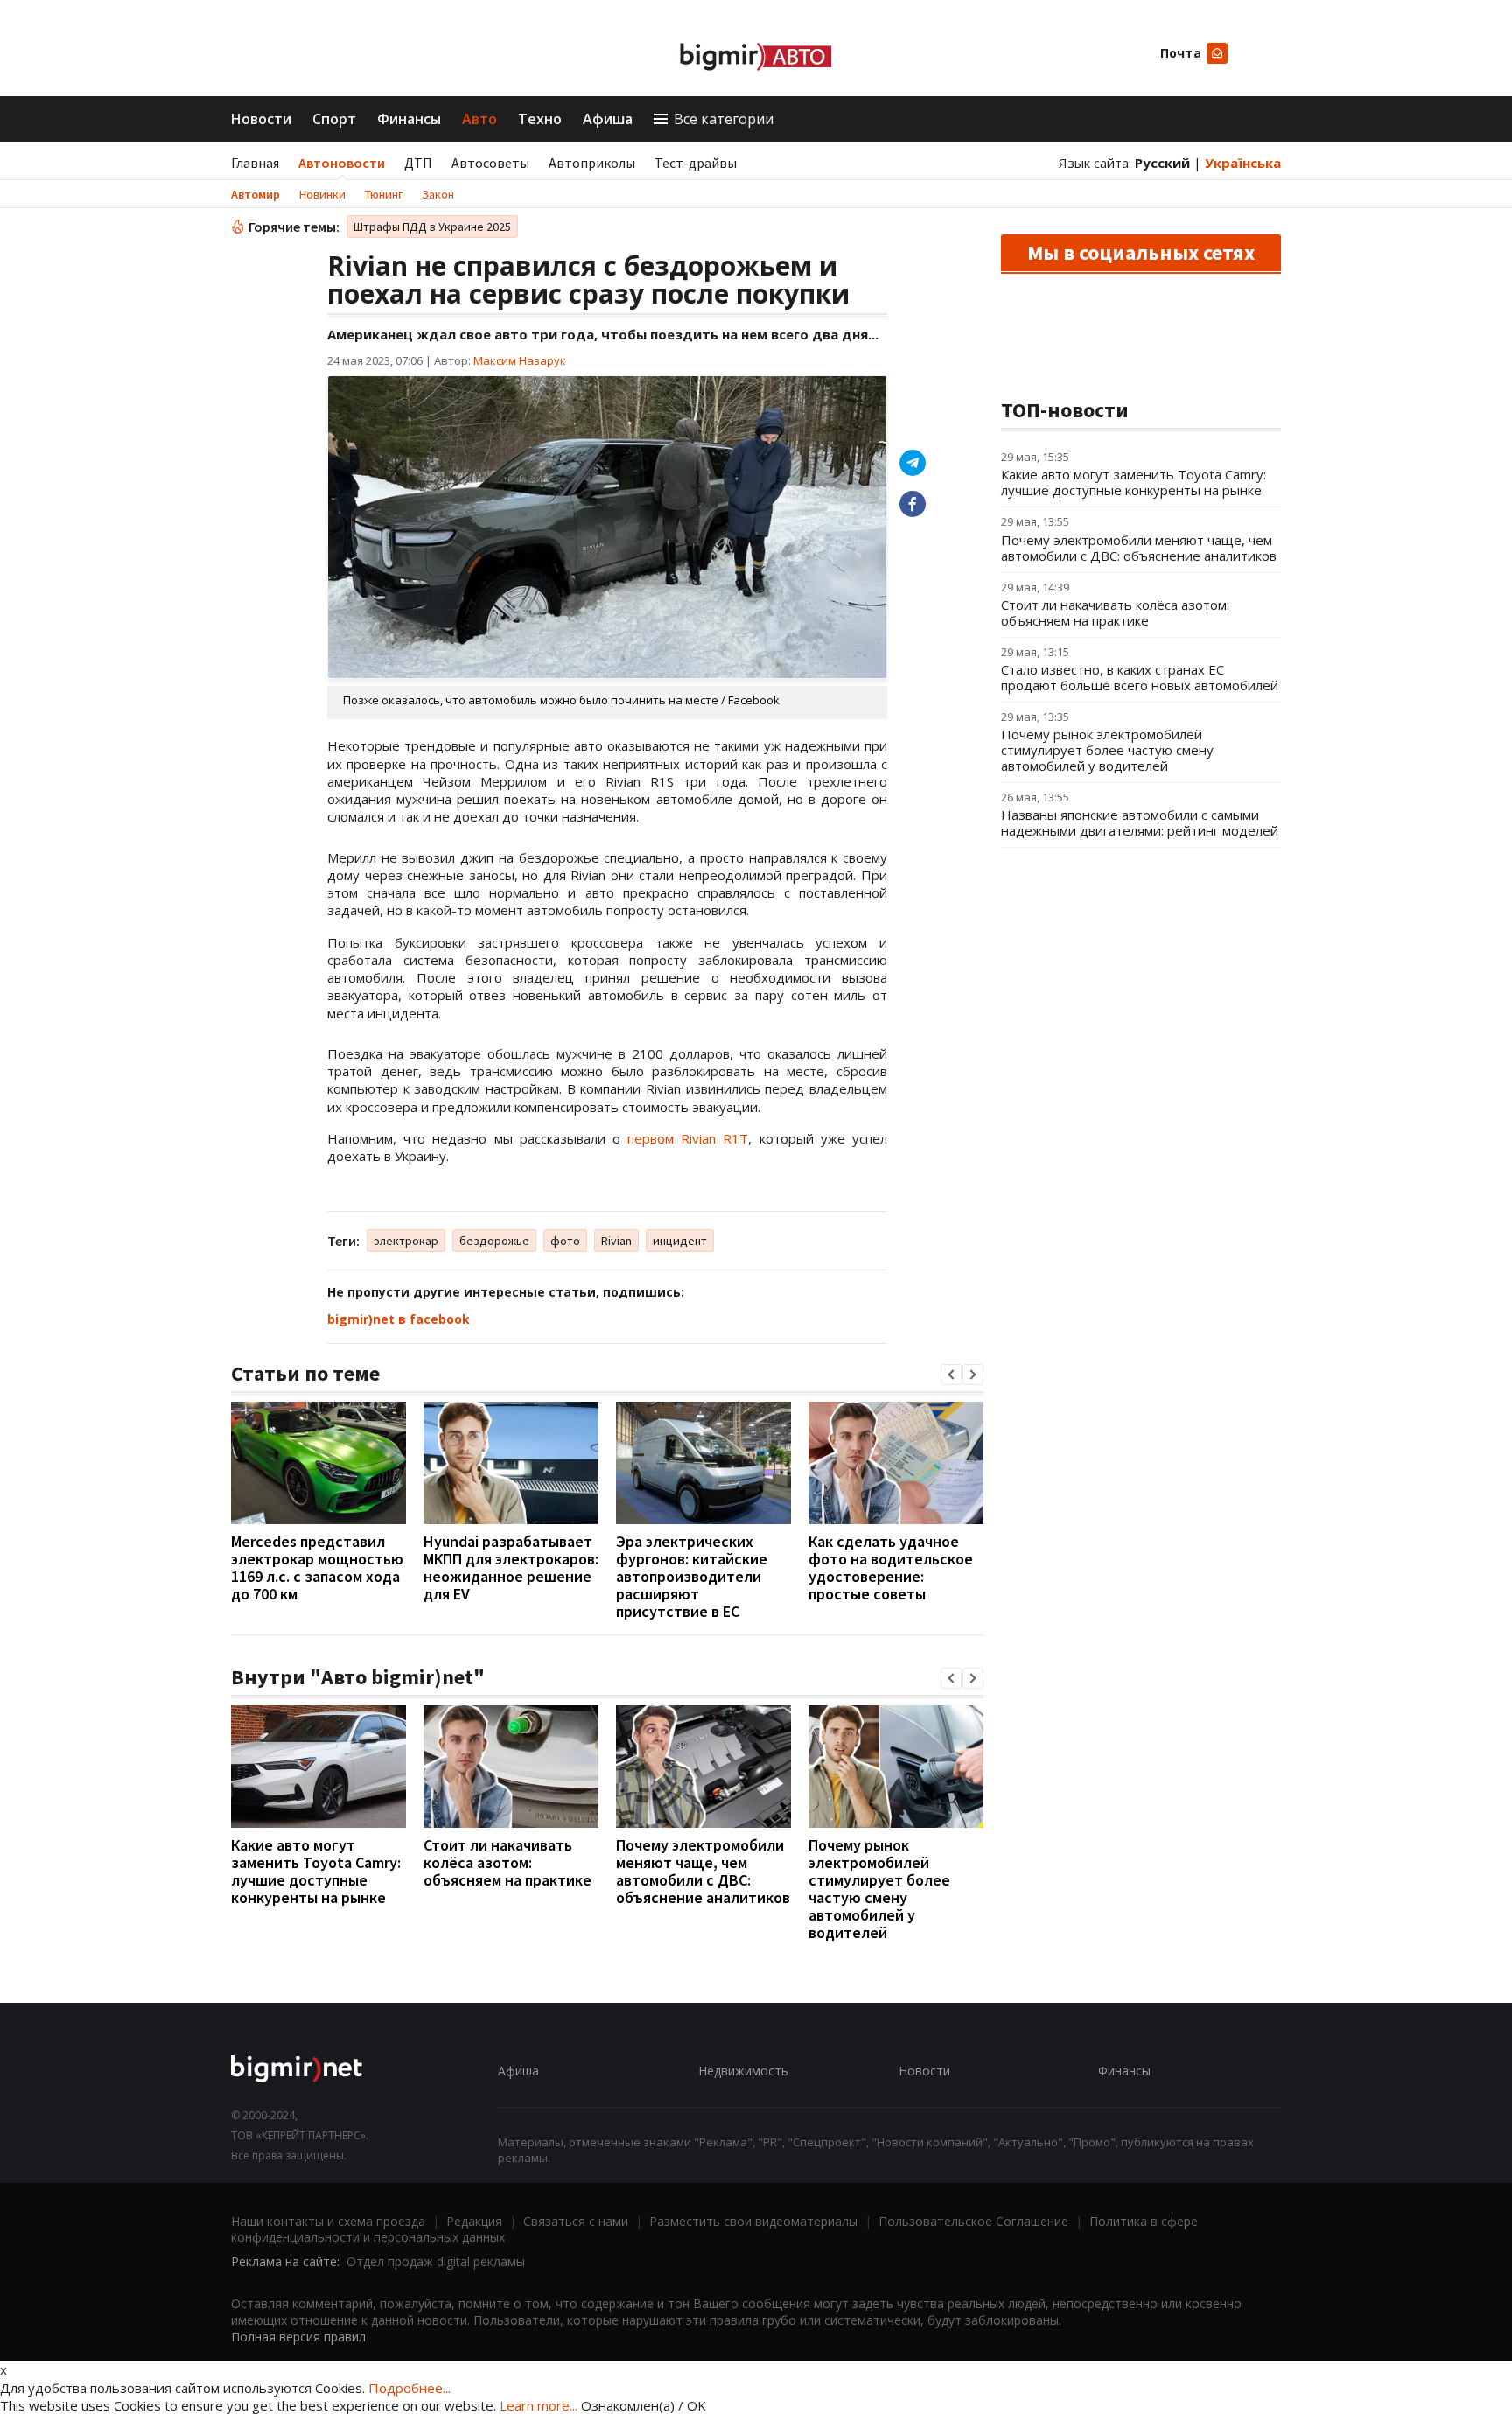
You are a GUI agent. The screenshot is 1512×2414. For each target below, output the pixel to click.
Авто (479, 119)
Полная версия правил (298, 2337)
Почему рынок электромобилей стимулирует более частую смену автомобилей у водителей (879, 1889)
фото (565, 1241)
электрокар (406, 1241)
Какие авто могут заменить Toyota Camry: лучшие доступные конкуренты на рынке (316, 1871)
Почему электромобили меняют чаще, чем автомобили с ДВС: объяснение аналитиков (703, 1871)
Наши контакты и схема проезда (328, 2221)
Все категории (724, 119)
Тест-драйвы (696, 163)
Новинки (322, 194)
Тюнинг (384, 194)
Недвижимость (743, 2071)
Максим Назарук (520, 360)
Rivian (616, 1241)
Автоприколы (592, 163)
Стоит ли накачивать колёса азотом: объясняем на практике (507, 1862)
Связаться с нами (576, 2221)
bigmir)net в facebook (399, 1319)
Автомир (255, 194)
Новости (261, 119)
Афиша (608, 119)
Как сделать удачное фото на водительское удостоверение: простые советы (891, 1567)
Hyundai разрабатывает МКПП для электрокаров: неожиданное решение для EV (511, 1567)
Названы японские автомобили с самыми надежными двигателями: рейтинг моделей (1140, 822)
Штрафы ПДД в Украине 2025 (432, 227)
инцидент (680, 1241)
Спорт (334, 119)
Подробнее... (409, 2388)
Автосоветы (490, 163)
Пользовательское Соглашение (973, 2221)
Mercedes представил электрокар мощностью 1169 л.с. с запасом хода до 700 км (317, 1567)
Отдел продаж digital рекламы (436, 2261)
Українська (1243, 163)
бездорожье (494, 1241)
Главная (255, 163)
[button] (951, 1375)
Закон (438, 194)
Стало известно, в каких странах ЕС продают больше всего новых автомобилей (1140, 677)
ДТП (418, 163)
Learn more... (539, 2405)
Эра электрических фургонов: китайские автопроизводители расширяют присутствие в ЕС (692, 1576)
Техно (540, 119)
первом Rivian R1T (688, 1138)
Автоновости (342, 163)
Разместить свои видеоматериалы (753, 2221)
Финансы (409, 119)
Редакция (474, 2221)
